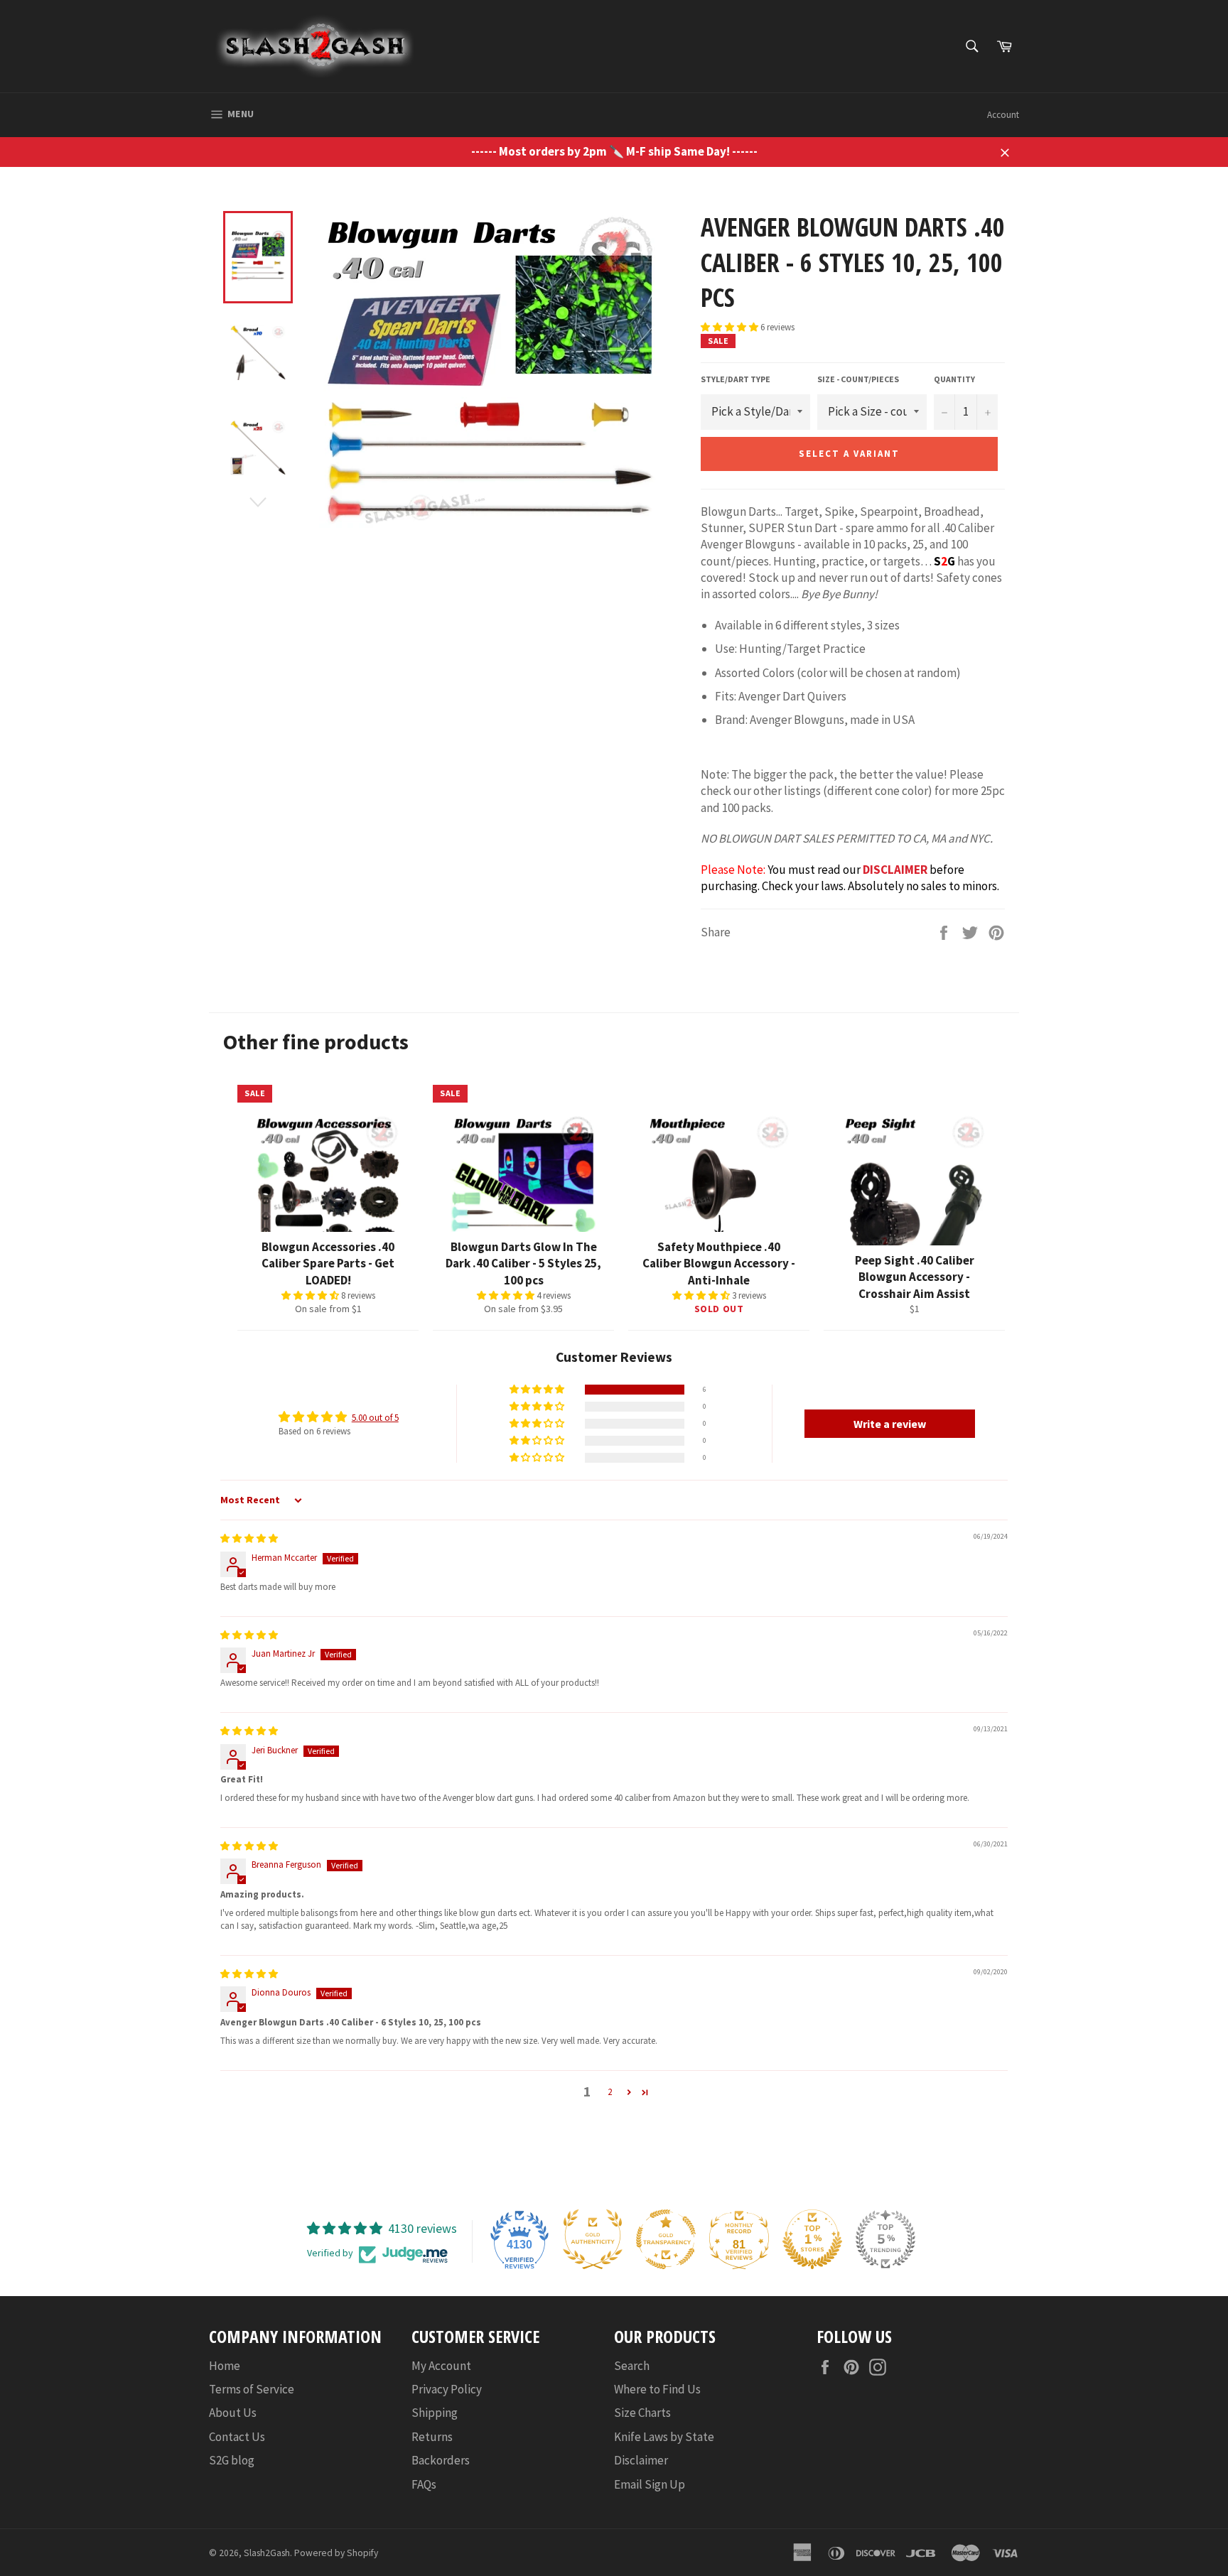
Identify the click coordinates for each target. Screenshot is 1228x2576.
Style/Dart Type (736, 379)
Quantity (954, 379)
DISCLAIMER (895, 870)
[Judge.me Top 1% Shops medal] (812, 2239)
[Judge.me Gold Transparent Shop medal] (666, 2239)
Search (632, 2366)
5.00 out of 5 (375, 1418)
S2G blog (232, 2460)
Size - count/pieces (858, 379)
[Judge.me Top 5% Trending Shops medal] (885, 2239)
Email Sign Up (650, 2484)
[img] (249, 1538)
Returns (432, 2437)
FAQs (424, 2484)
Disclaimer (641, 2460)
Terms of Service (252, 2389)
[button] (731, 327)
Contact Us (237, 2437)
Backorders (441, 2460)
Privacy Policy (447, 2389)
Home (225, 2366)
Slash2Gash (267, 2553)
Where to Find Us (657, 2389)
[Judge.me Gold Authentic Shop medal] (593, 2239)
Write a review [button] (890, 1424)
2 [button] (610, 2092)
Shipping (435, 2413)
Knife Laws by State (664, 2437)
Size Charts (642, 2413)
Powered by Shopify (336, 2553)
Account (1003, 115)
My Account (441, 2366)
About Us (233, 2413)
